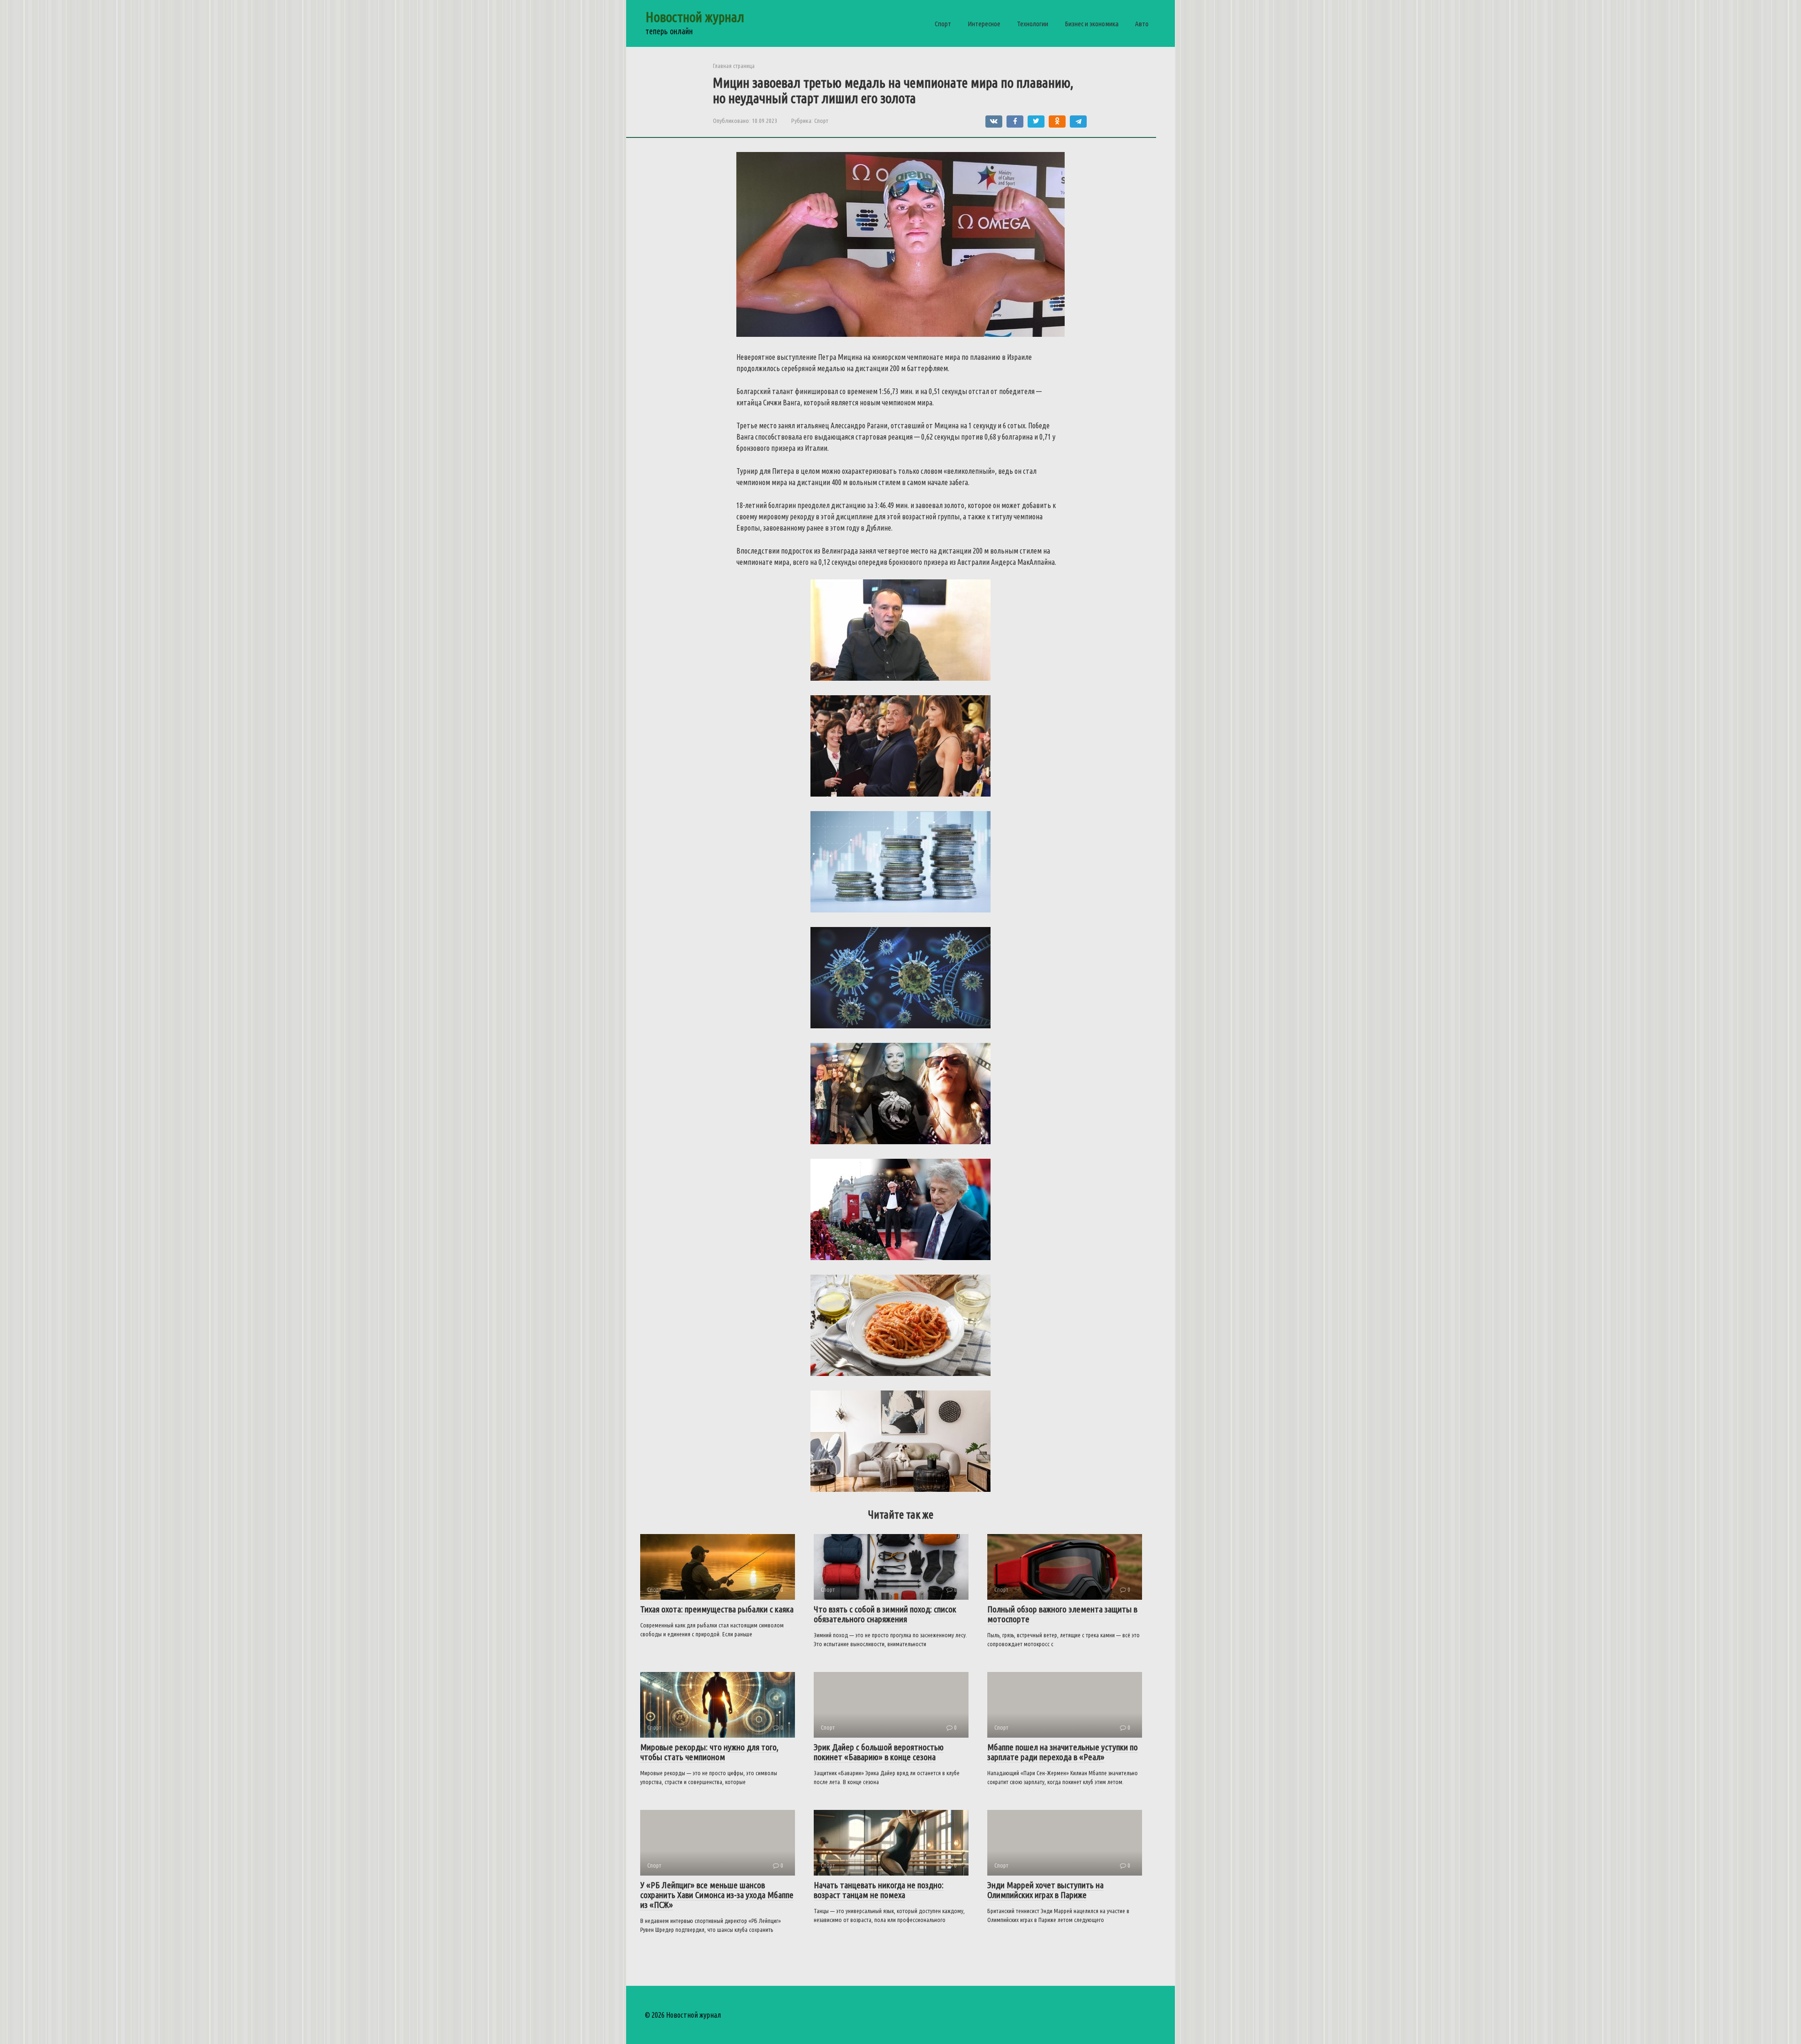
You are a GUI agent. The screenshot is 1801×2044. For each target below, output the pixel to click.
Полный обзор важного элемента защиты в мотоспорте (1062, 1614)
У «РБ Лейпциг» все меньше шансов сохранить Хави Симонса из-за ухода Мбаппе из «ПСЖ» (717, 1895)
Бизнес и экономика (1092, 24)
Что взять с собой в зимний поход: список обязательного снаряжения (885, 1614)
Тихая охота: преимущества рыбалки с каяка (717, 1609)
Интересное (984, 24)
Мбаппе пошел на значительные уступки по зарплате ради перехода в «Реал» (1063, 1752)
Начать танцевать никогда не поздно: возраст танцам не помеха (879, 1890)
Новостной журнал (695, 17)
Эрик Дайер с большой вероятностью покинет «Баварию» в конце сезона (879, 1752)
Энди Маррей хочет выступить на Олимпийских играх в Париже (1045, 1890)
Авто (1142, 24)
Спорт (943, 24)
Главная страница (734, 66)
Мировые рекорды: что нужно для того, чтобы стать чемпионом (709, 1752)
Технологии (1033, 24)
